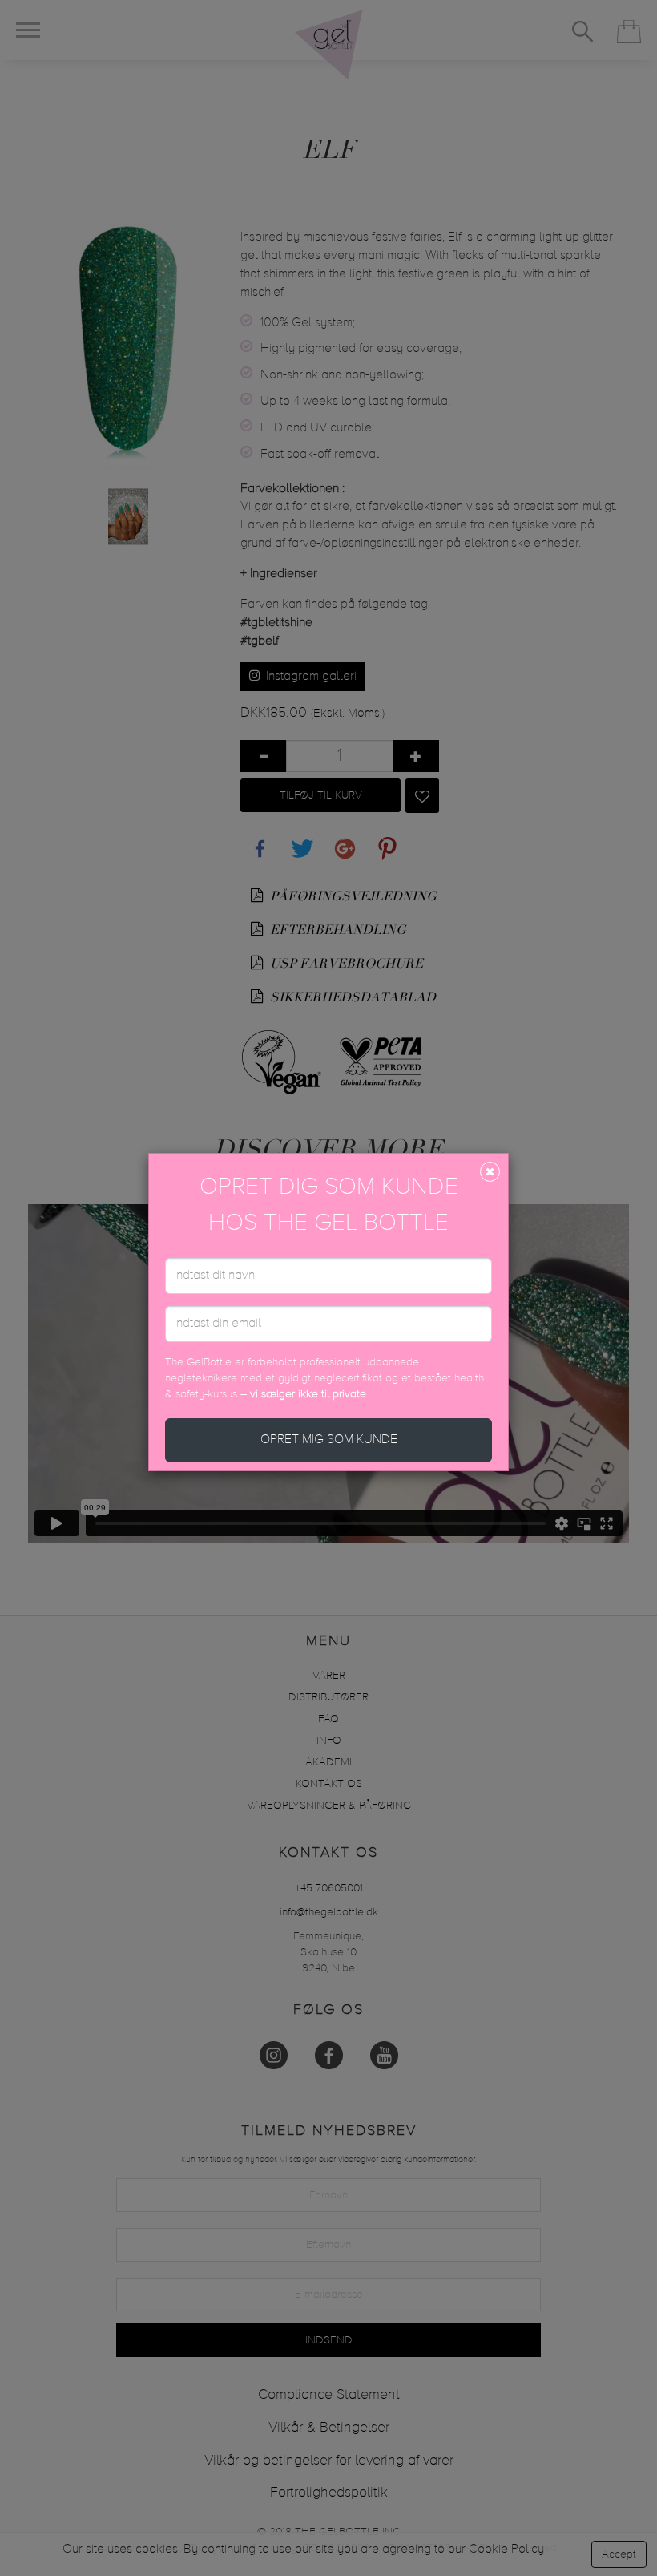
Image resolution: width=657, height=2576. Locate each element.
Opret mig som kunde (329, 1440)
